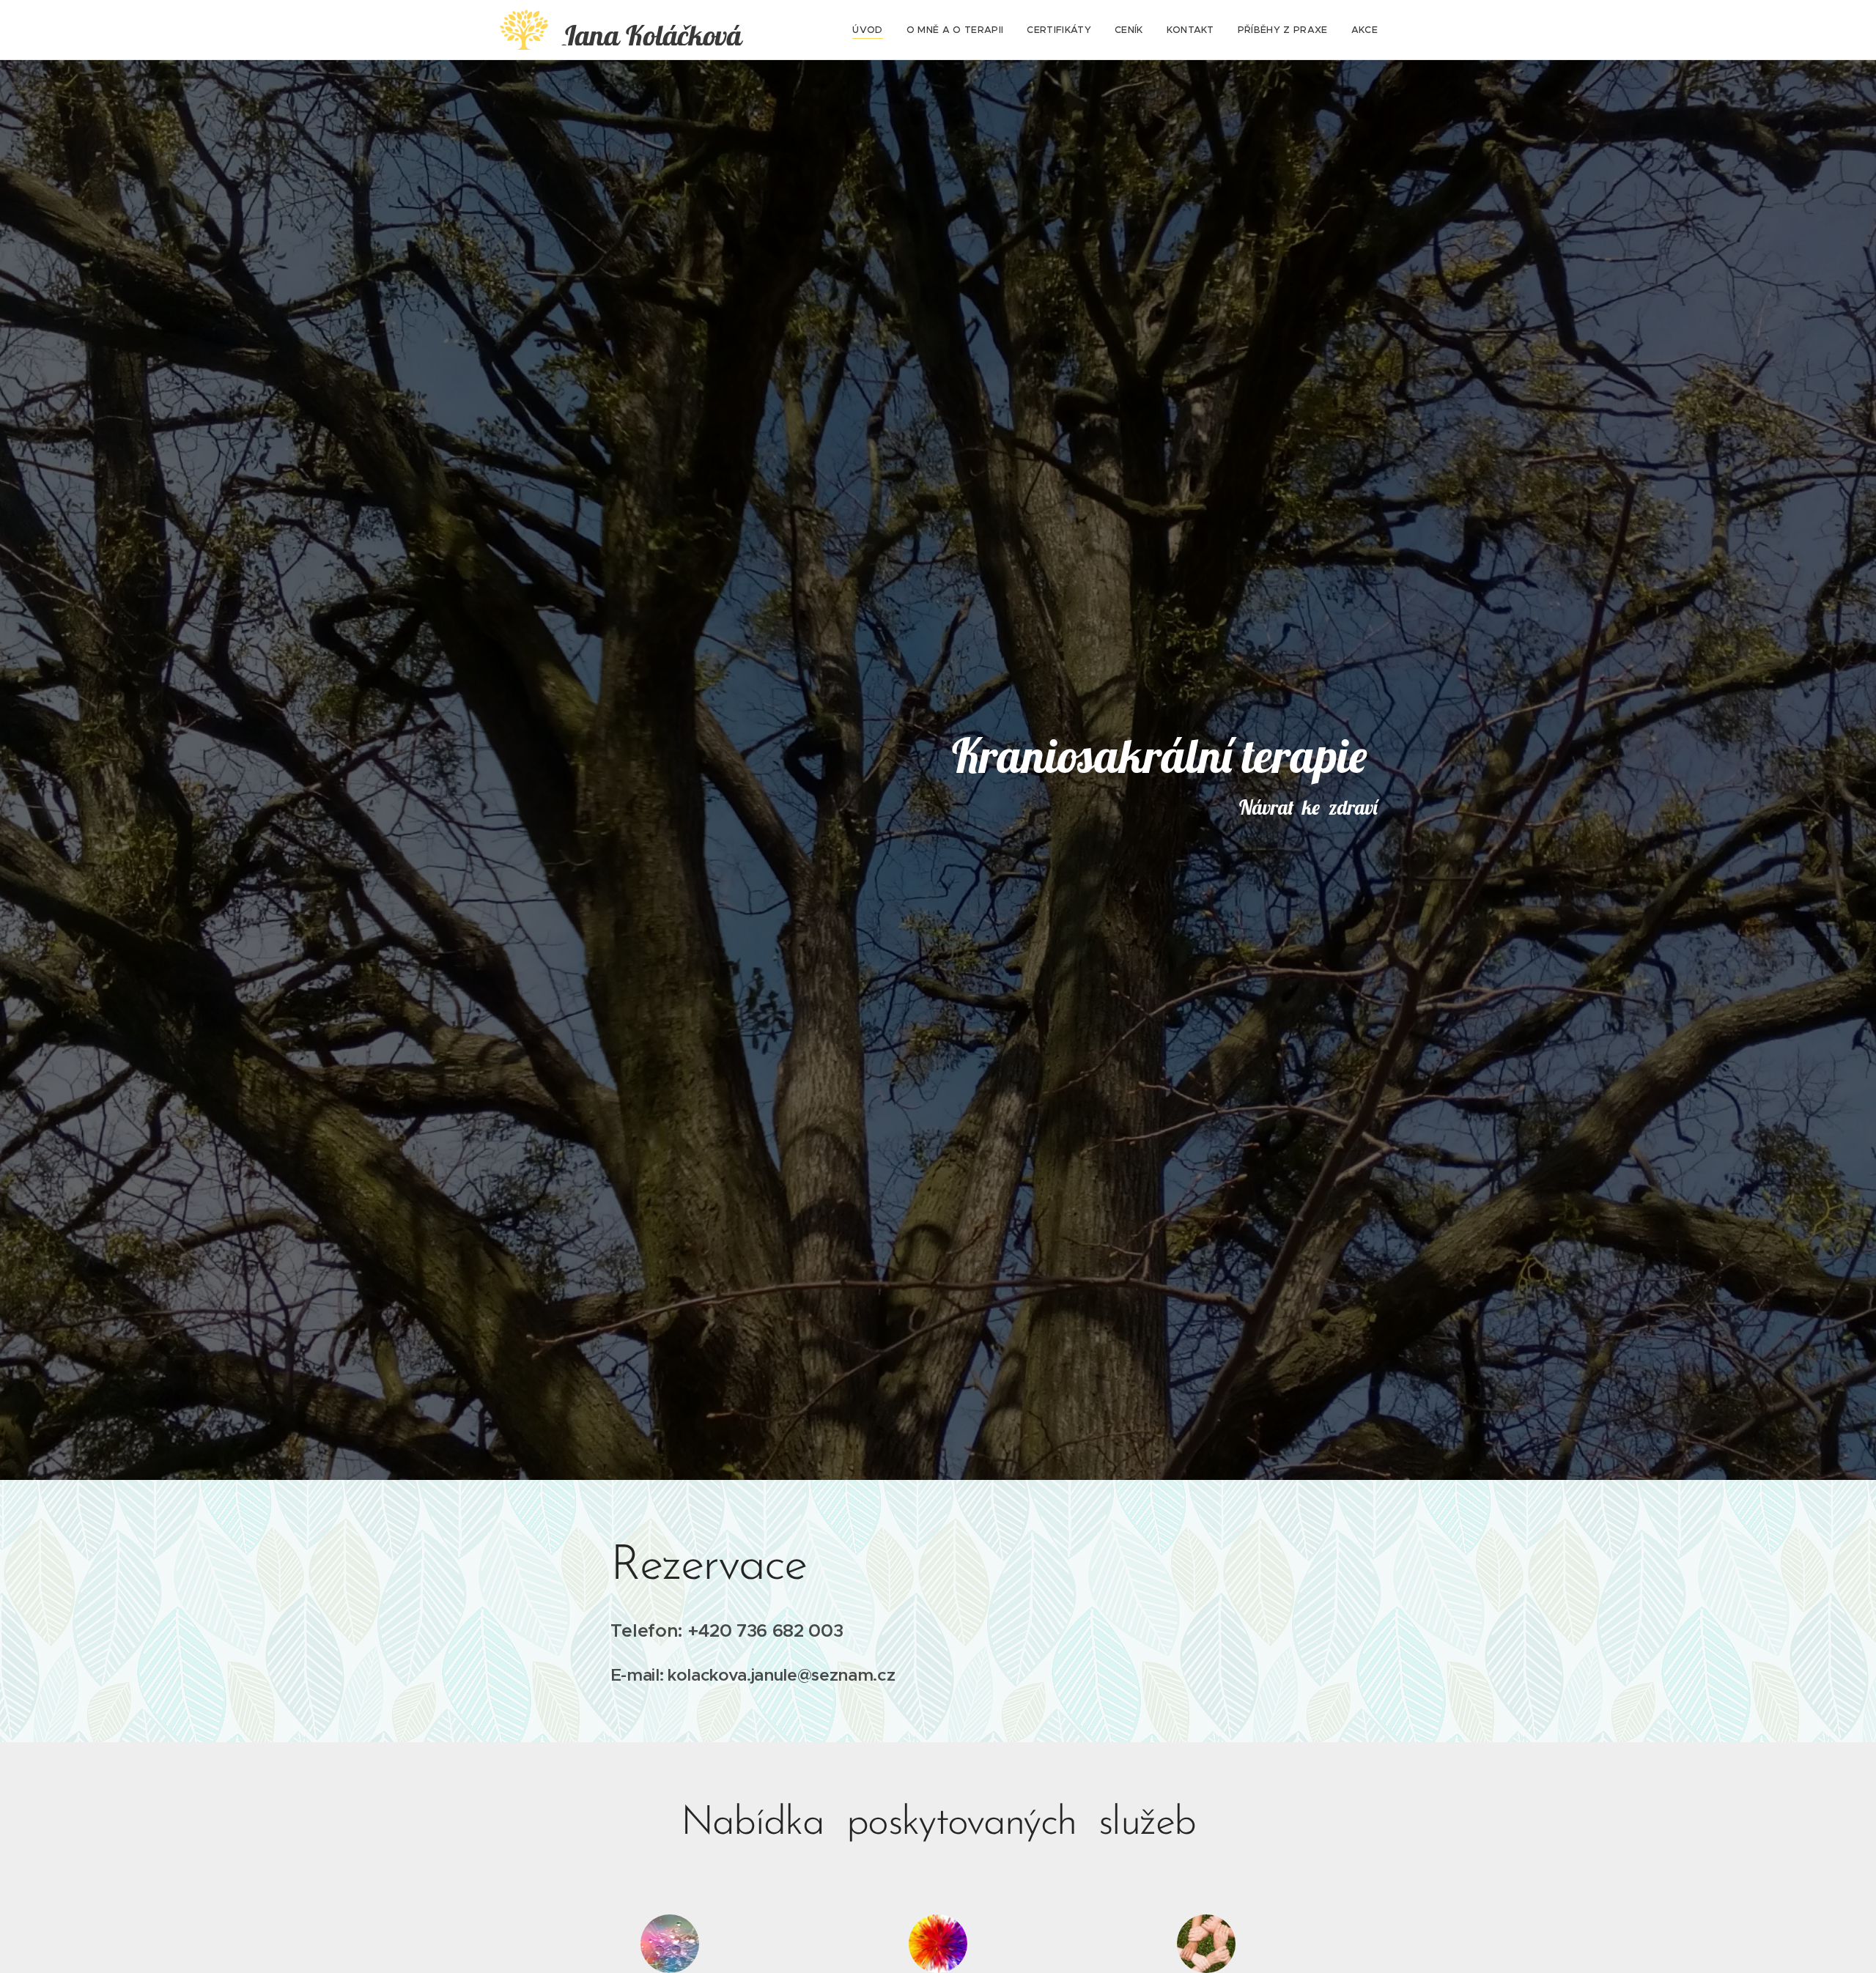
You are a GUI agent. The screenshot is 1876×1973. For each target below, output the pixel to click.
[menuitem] (871, 30)
